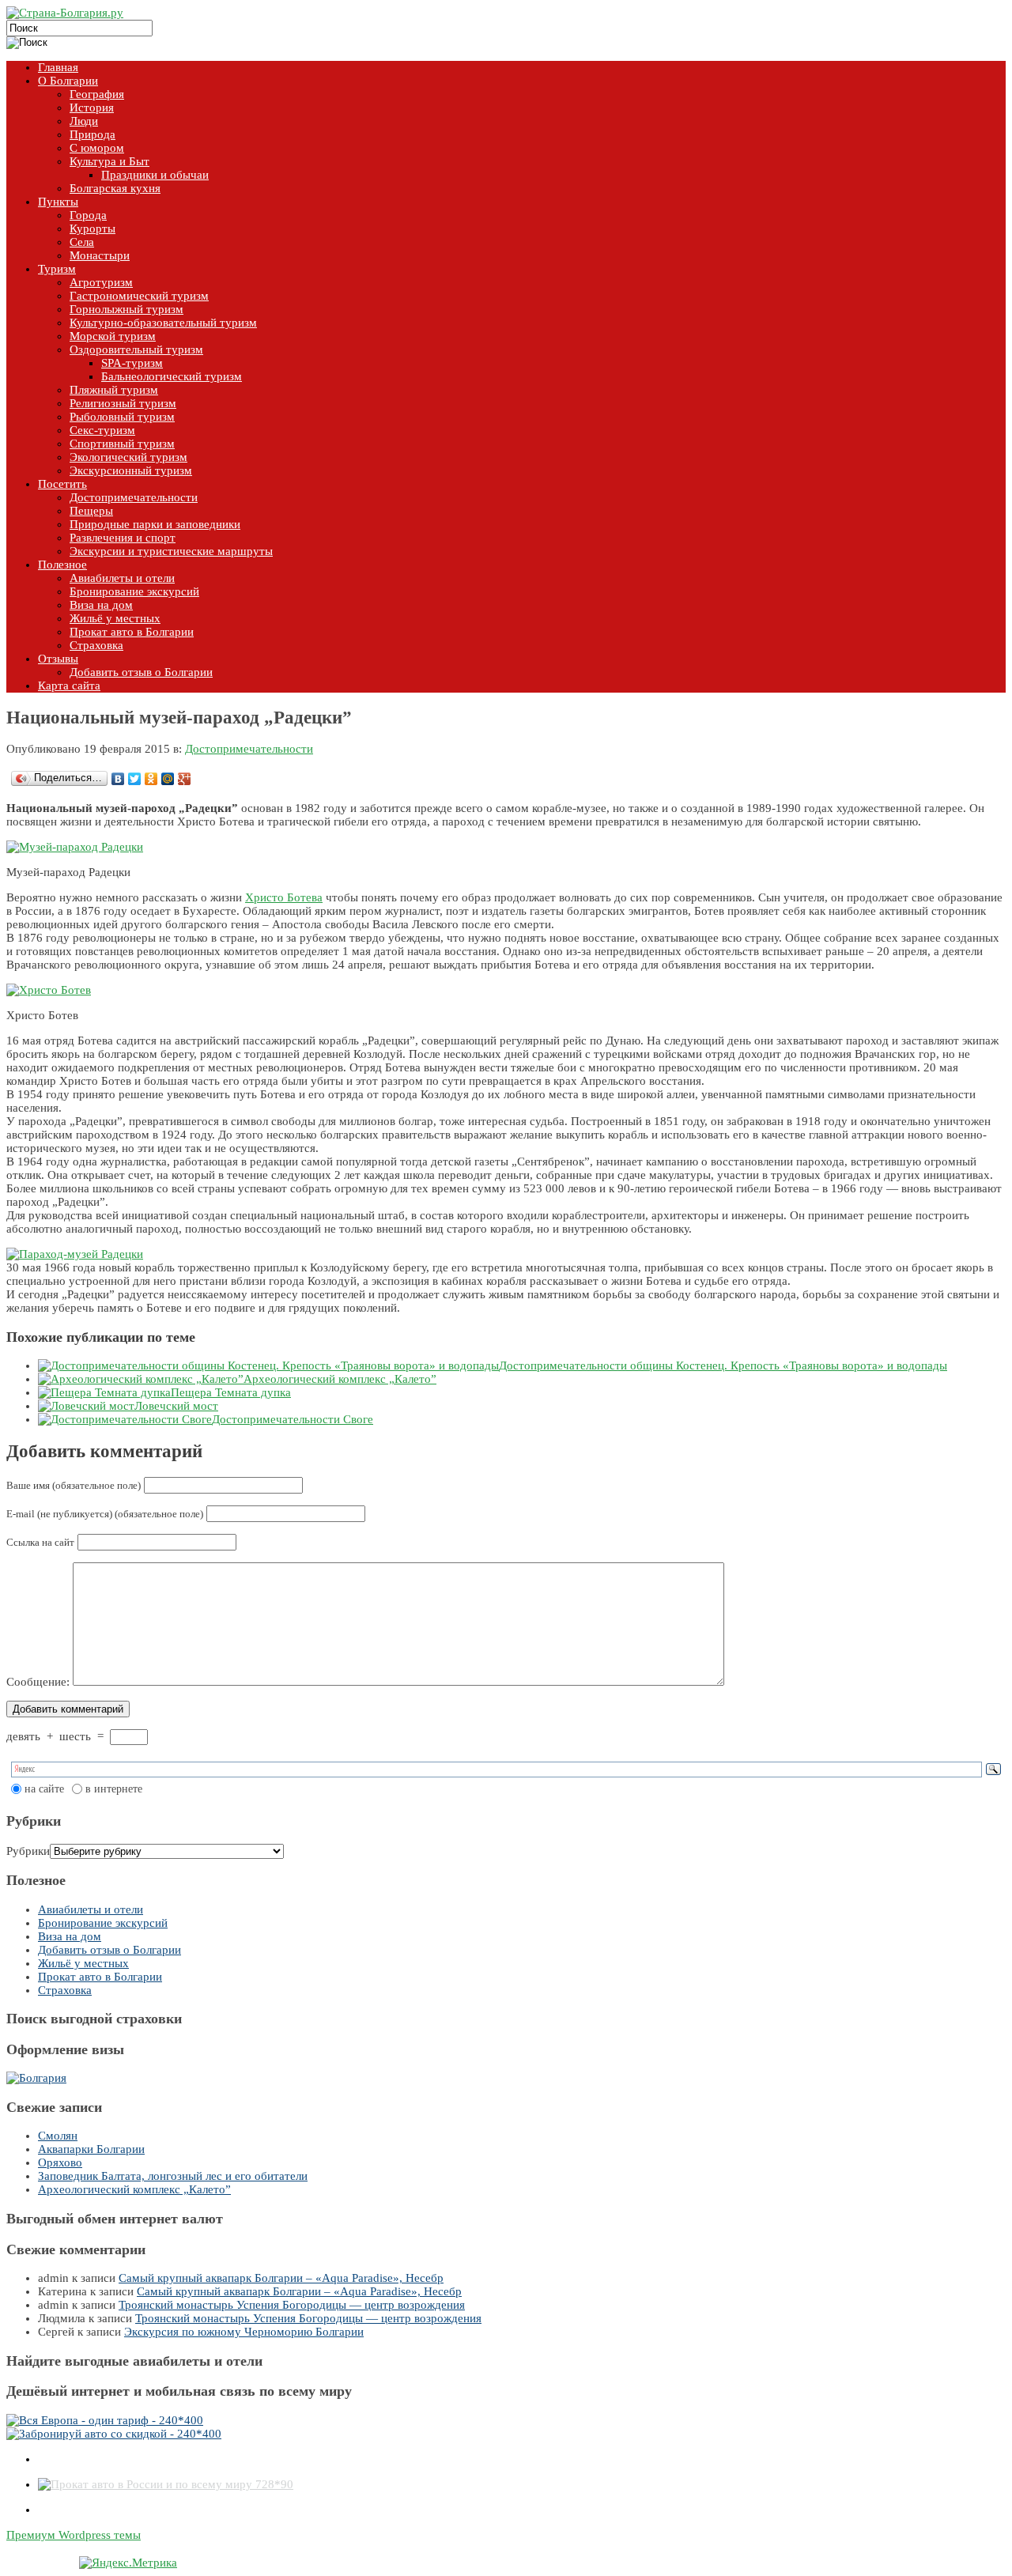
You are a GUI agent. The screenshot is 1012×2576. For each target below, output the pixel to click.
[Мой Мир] (168, 779)
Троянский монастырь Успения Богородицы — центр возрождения (292, 2305)
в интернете (114, 1789)
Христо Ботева (284, 897)
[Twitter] (135, 779)
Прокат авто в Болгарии (100, 1977)
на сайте (44, 1789)
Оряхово (60, 2162)
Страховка (65, 1990)
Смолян (58, 2136)
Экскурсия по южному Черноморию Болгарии (244, 2332)
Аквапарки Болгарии (91, 2149)
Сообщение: (38, 1682)
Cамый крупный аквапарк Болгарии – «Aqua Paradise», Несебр (281, 2278)
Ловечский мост (176, 1406)
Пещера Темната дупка (231, 1392)
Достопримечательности (249, 749)
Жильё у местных (83, 1963)
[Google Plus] (185, 779)
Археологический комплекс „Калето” (340, 1379)
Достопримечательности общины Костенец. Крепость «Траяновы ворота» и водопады (723, 1365)
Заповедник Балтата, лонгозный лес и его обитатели (173, 2176)
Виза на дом (70, 1936)
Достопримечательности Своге (293, 1419)
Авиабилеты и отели (91, 1909)
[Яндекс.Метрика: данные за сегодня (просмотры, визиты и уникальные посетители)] (128, 2563)
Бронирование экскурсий (103, 1923)
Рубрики (28, 1851)
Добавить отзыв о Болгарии (110, 1950)
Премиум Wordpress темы (74, 2535)
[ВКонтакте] (118, 779)
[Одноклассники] (151, 779)
